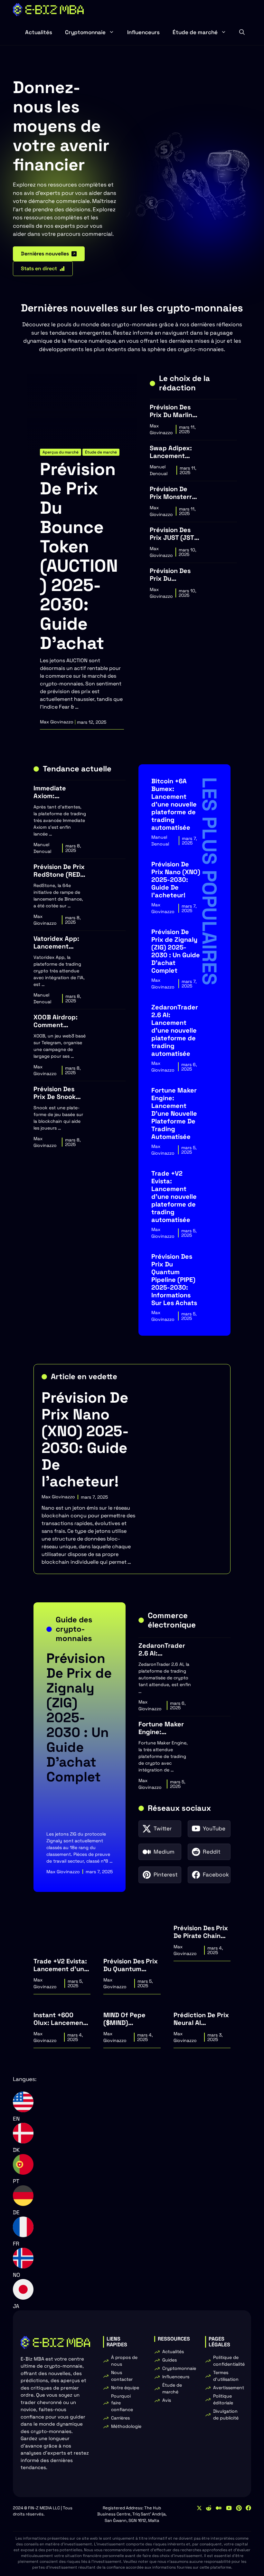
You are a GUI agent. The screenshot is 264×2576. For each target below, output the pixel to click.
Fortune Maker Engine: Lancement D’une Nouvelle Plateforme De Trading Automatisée (174, 1113)
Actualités (39, 32)
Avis (167, 2400)
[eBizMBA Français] (48, 10)
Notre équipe (125, 2388)
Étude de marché (195, 32)
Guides (170, 2360)
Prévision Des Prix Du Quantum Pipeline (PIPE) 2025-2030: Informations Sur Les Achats (174, 1280)
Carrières (120, 2418)
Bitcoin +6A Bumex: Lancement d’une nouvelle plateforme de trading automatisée (174, 804)
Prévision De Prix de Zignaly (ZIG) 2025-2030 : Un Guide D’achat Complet (176, 951)
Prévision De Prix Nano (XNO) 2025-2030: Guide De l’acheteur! (176, 880)
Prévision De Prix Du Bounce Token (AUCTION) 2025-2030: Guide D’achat (79, 556)
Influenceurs (143, 32)
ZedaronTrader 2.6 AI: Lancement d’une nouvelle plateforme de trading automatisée (175, 1030)
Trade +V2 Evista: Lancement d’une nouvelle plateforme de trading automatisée (174, 1197)
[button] (242, 32)
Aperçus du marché (61, 452)
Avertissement (229, 2388)
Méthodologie (126, 2426)
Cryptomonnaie (85, 32)
